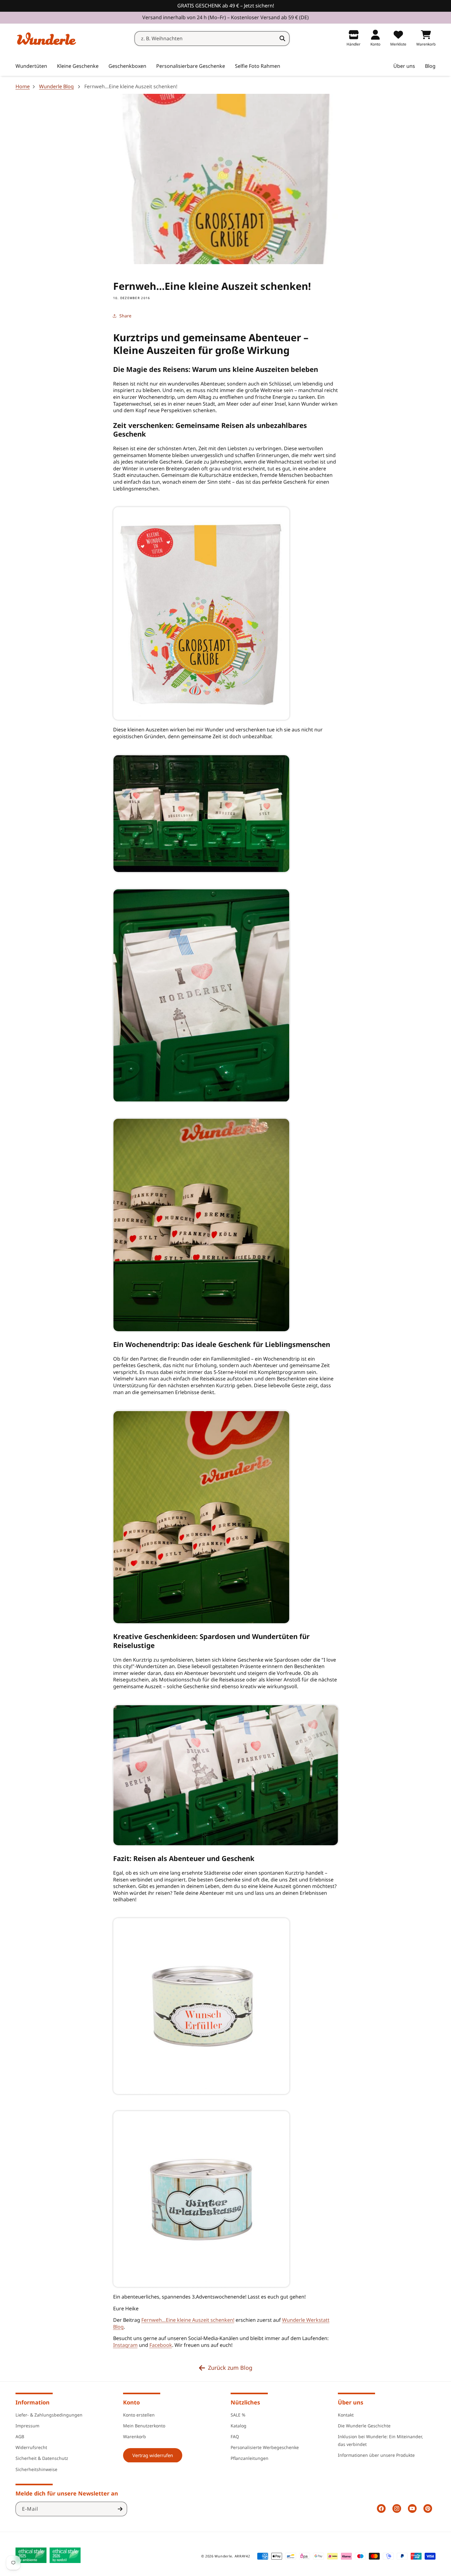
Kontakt (346, 2415)
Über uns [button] (351, 2402)
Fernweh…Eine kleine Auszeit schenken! (188, 2320)
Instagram (125, 2345)
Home (23, 87)
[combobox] (212, 39)
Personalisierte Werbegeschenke (265, 2447)
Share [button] (125, 316)
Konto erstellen (139, 2415)
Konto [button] (131, 2402)
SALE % (238, 2415)
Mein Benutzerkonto (144, 2425)
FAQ (235, 2436)
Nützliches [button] (245, 2402)
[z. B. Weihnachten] (282, 38)
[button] (78, 66)
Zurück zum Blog (230, 2368)
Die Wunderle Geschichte (364, 2425)
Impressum (27, 2425)
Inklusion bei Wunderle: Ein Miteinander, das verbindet (380, 2440)
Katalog (239, 2425)
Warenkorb (135, 2436)
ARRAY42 (242, 2556)
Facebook (161, 2345)
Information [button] (33, 2402)
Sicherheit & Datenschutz (42, 2458)
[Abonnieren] (120, 2509)
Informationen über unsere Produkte (376, 2455)
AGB (20, 2436)
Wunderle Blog (56, 87)
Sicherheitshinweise (36, 2469)
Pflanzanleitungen (250, 2458)
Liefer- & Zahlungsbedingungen (49, 2415)
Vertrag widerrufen (153, 2455)
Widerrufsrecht (31, 2447)
